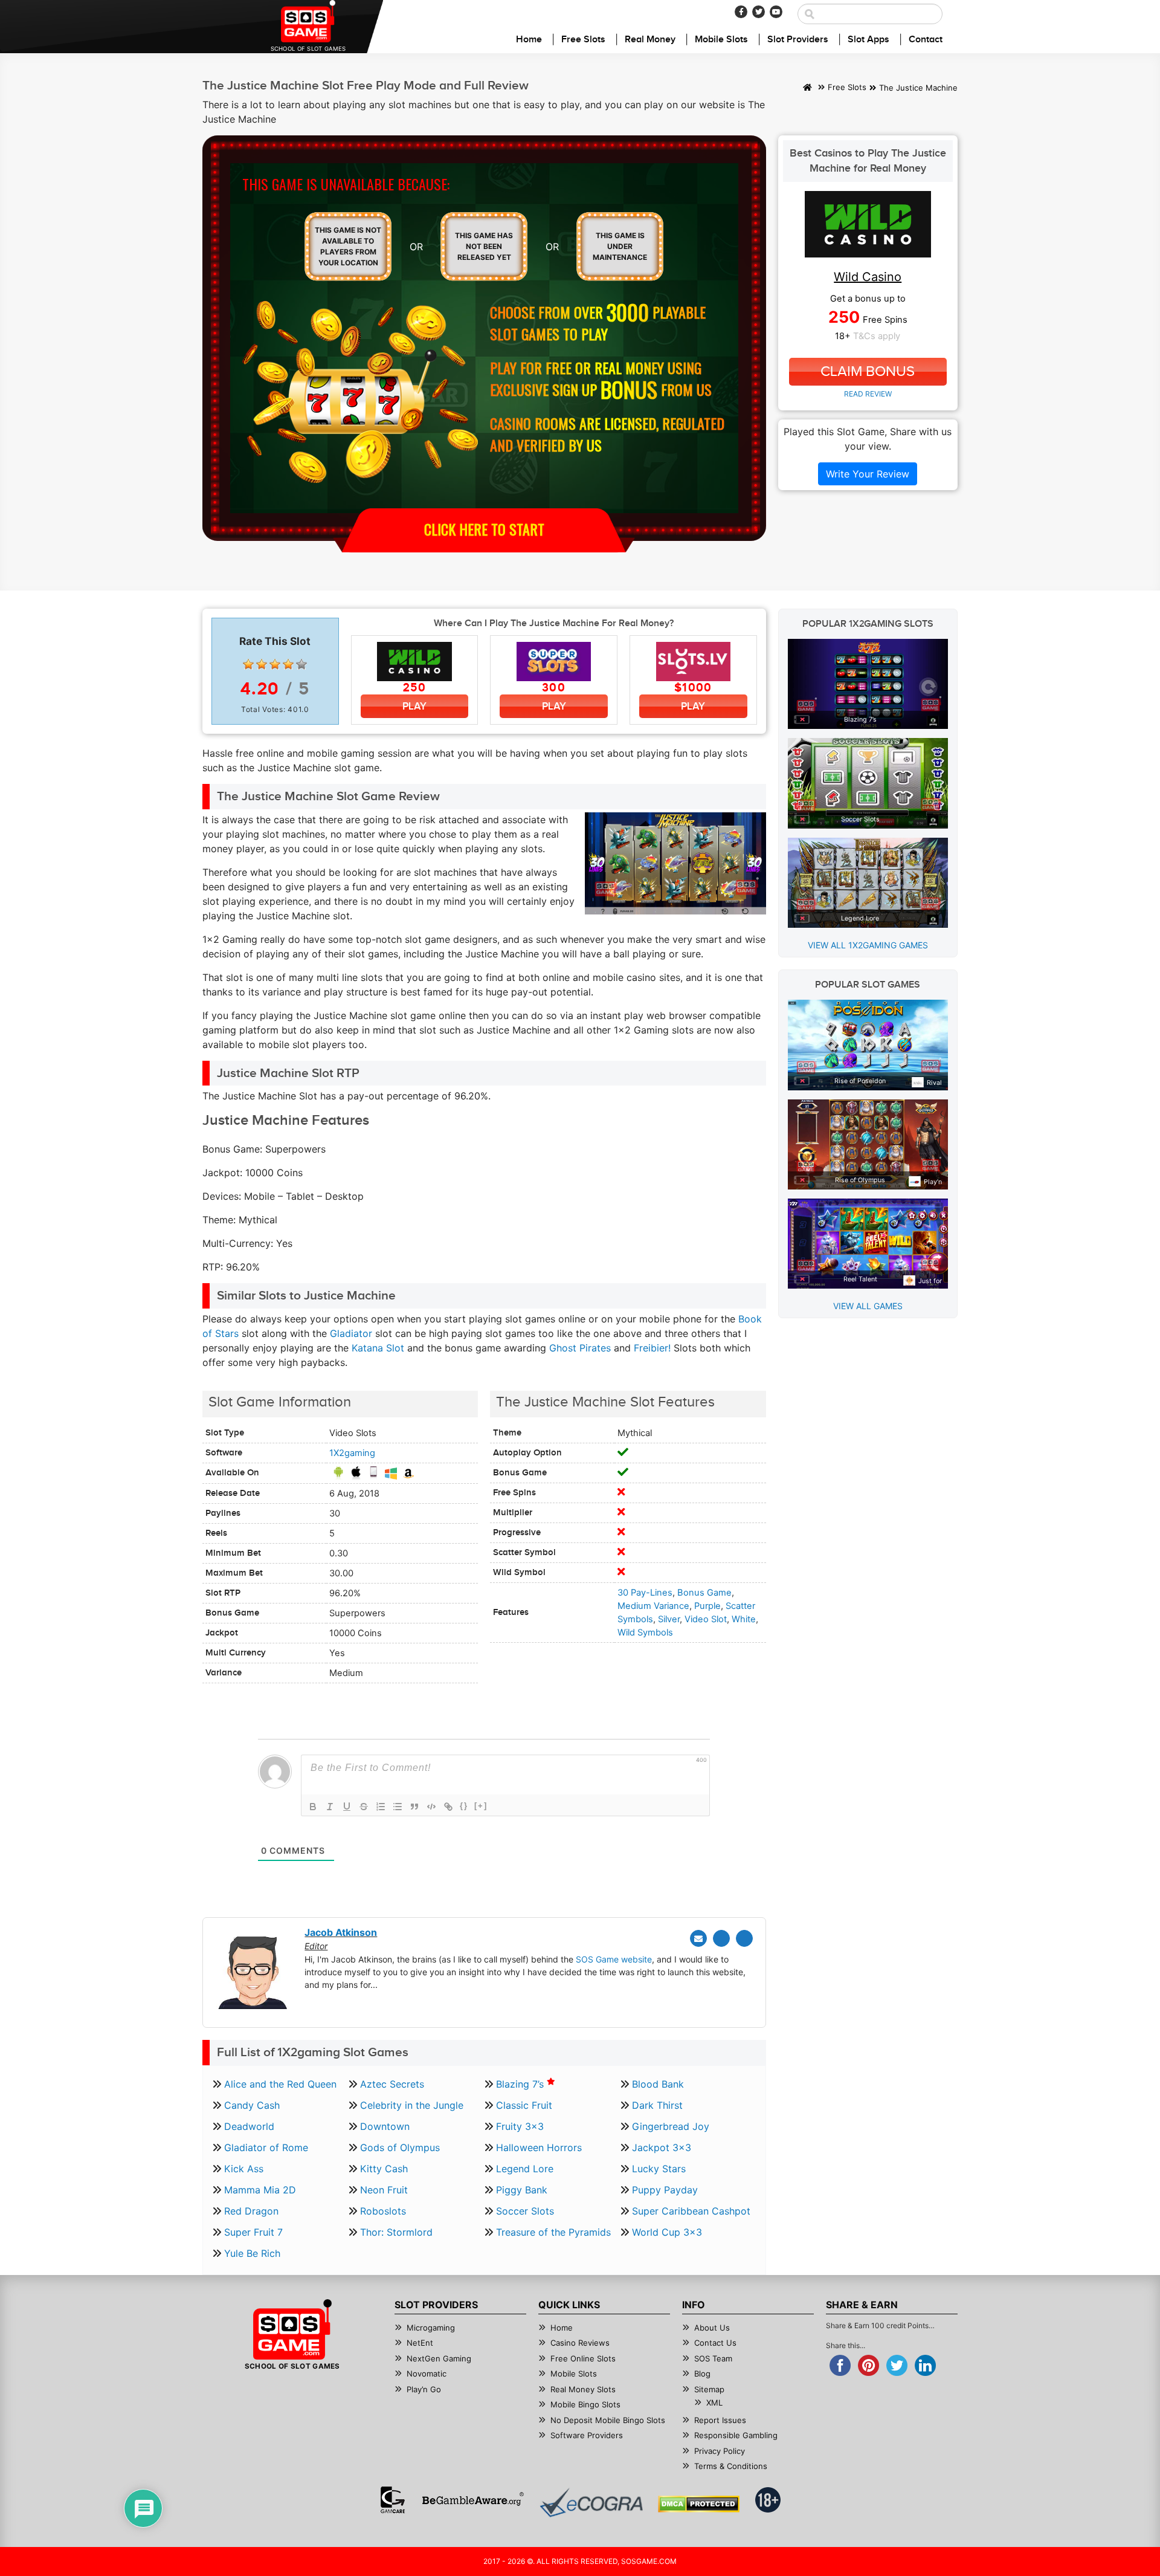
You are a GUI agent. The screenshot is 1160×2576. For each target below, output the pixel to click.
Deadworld (249, 2126)
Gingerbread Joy (671, 2126)
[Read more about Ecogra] (591, 2503)
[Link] (448, 1807)
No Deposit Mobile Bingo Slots (608, 2420)
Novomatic (427, 2374)
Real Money (650, 40)
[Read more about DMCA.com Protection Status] (699, 2504)
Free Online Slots (583, 2358)
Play (414, 706)
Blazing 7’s (521, 2084)
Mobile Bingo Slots (585, 2404)
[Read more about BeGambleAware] (473, 2500)
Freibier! (652, 1348)
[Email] (698, 1938)
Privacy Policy (720, 2451)
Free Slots (583, 40)
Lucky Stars (659, 2169)
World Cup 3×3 (667, 2232)
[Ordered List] (381, 1807)
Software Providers (587, 2435)
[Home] (807, 88)
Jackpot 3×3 (662, 2147)
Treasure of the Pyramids (553, 2232)
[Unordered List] (398, 1807)
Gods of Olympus (400, 2147)
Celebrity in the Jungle (412, 2105)
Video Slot (706, 1619)
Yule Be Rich (252, 2253)
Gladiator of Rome (266, 2147)
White (744, 1619)
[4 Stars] (288, 664)
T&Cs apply (877, 336)
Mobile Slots (721, 40)
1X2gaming (352, 1453)
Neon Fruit (384, 2190)
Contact (926, 40)
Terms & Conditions (731, 2466)
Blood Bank (658, 2084)
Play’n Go (424, 2389)
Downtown (385, 2126)
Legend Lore (525, 2169)
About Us (712, 2328)
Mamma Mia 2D (260, 2190)
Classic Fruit (524, 2105)
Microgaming (431, 2328)
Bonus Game (704, 1593)
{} (464, 1806)
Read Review (868, 394)
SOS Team (713, 2358)
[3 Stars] (275, 664)
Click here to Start (484, 529)
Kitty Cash (384, 2169)
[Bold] (313, 1807)
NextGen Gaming (439, 2358)
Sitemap (709, 2389)
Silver (669, 1619)
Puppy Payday (665, 2190)
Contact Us (715, 2343)
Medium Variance (653, 1606)
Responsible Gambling (736, 2435)
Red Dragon (251, 2211)
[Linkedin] (744, 1938)
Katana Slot (378, 1348)
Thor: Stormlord (396, 2232)
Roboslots (383, 2211)
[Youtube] (776, 12)
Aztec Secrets (392, 2084)
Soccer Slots (525, 2211)
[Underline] (347, 1807)
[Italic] (330, 1807)
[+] (481, 1806)
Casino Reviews (580, 2343)
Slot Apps (868, 40)
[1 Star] (248, 664)
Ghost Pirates (580, 1348)
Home (529, 40)
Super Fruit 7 (253, 2232)
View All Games (868, 1306)
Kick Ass (244, 2169)
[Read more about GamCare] (393, 2500)
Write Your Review (868, 474)
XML (714, 2403)
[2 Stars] (262, 664)
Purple (707, 1606)
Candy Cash (252, 2105)
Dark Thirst (657, 2105)
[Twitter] (759, 12)
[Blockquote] (414, 1807)
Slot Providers (798, 40)
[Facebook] (741, 12)
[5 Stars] (301, 664)
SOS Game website (614, 1959)
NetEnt (420, 2343)
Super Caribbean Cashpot (691, 2211)
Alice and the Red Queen (280, 2084)
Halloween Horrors (539, 2147)
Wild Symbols (645, 1633)
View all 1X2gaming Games (868, 945)
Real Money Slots (583, 2389)
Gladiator (351, 1333)
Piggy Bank (522, 2190)
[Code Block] (431, 1807)
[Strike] (364, 1807)
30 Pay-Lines (645, 1593)
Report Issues (720, 2420)
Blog (702, 2374)
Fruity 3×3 (520, 2126)
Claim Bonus (868, 372)
